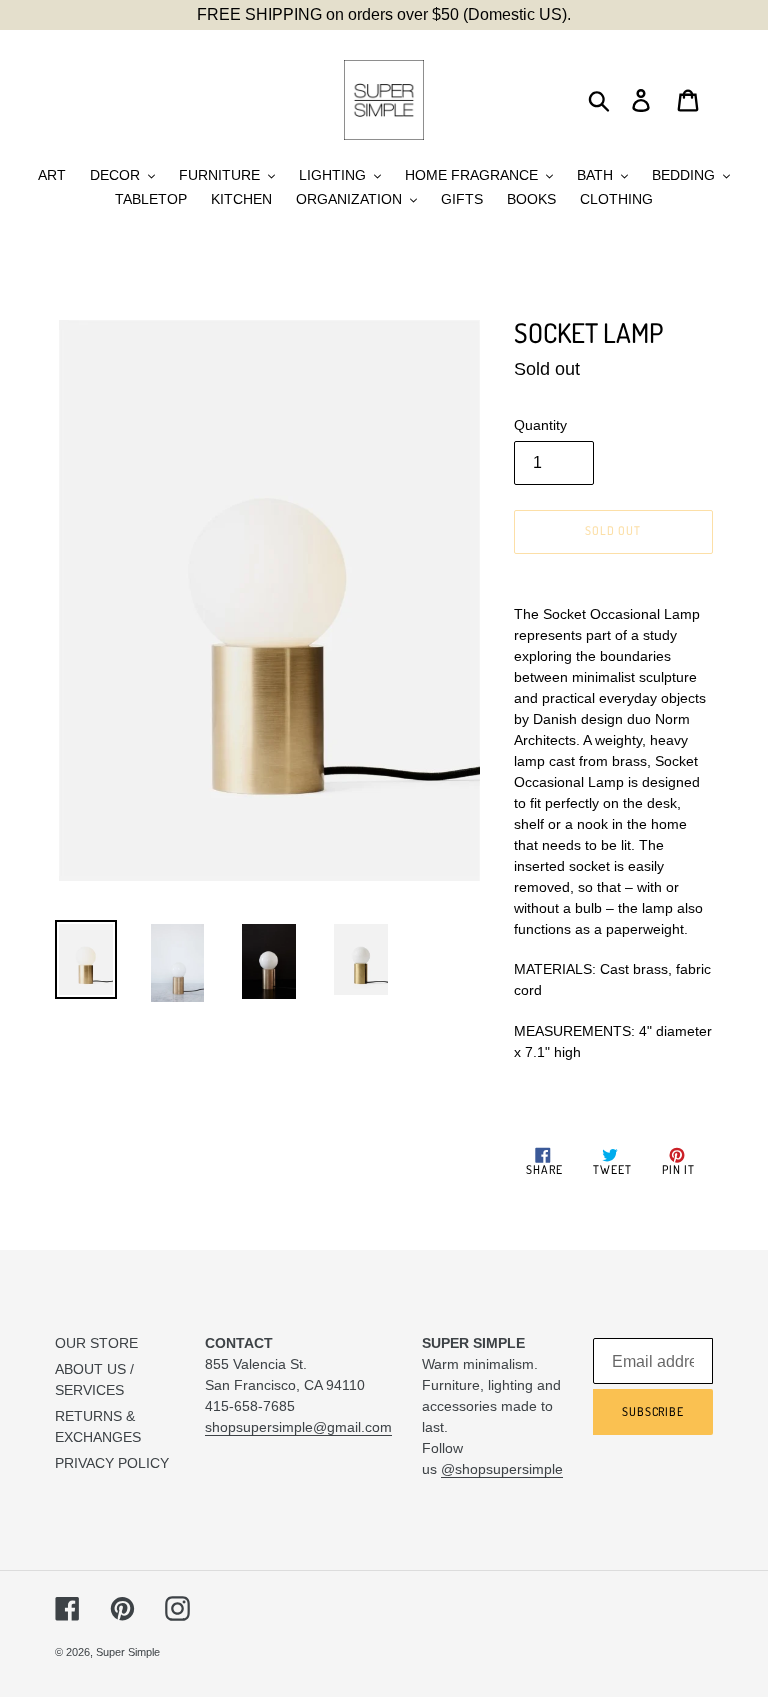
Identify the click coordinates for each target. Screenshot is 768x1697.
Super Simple (128, 1652)
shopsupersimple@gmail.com (298, 1427)
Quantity (540, 425)
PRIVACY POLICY (112, 1463)
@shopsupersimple (502, 1469)
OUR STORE (96, 1343)
